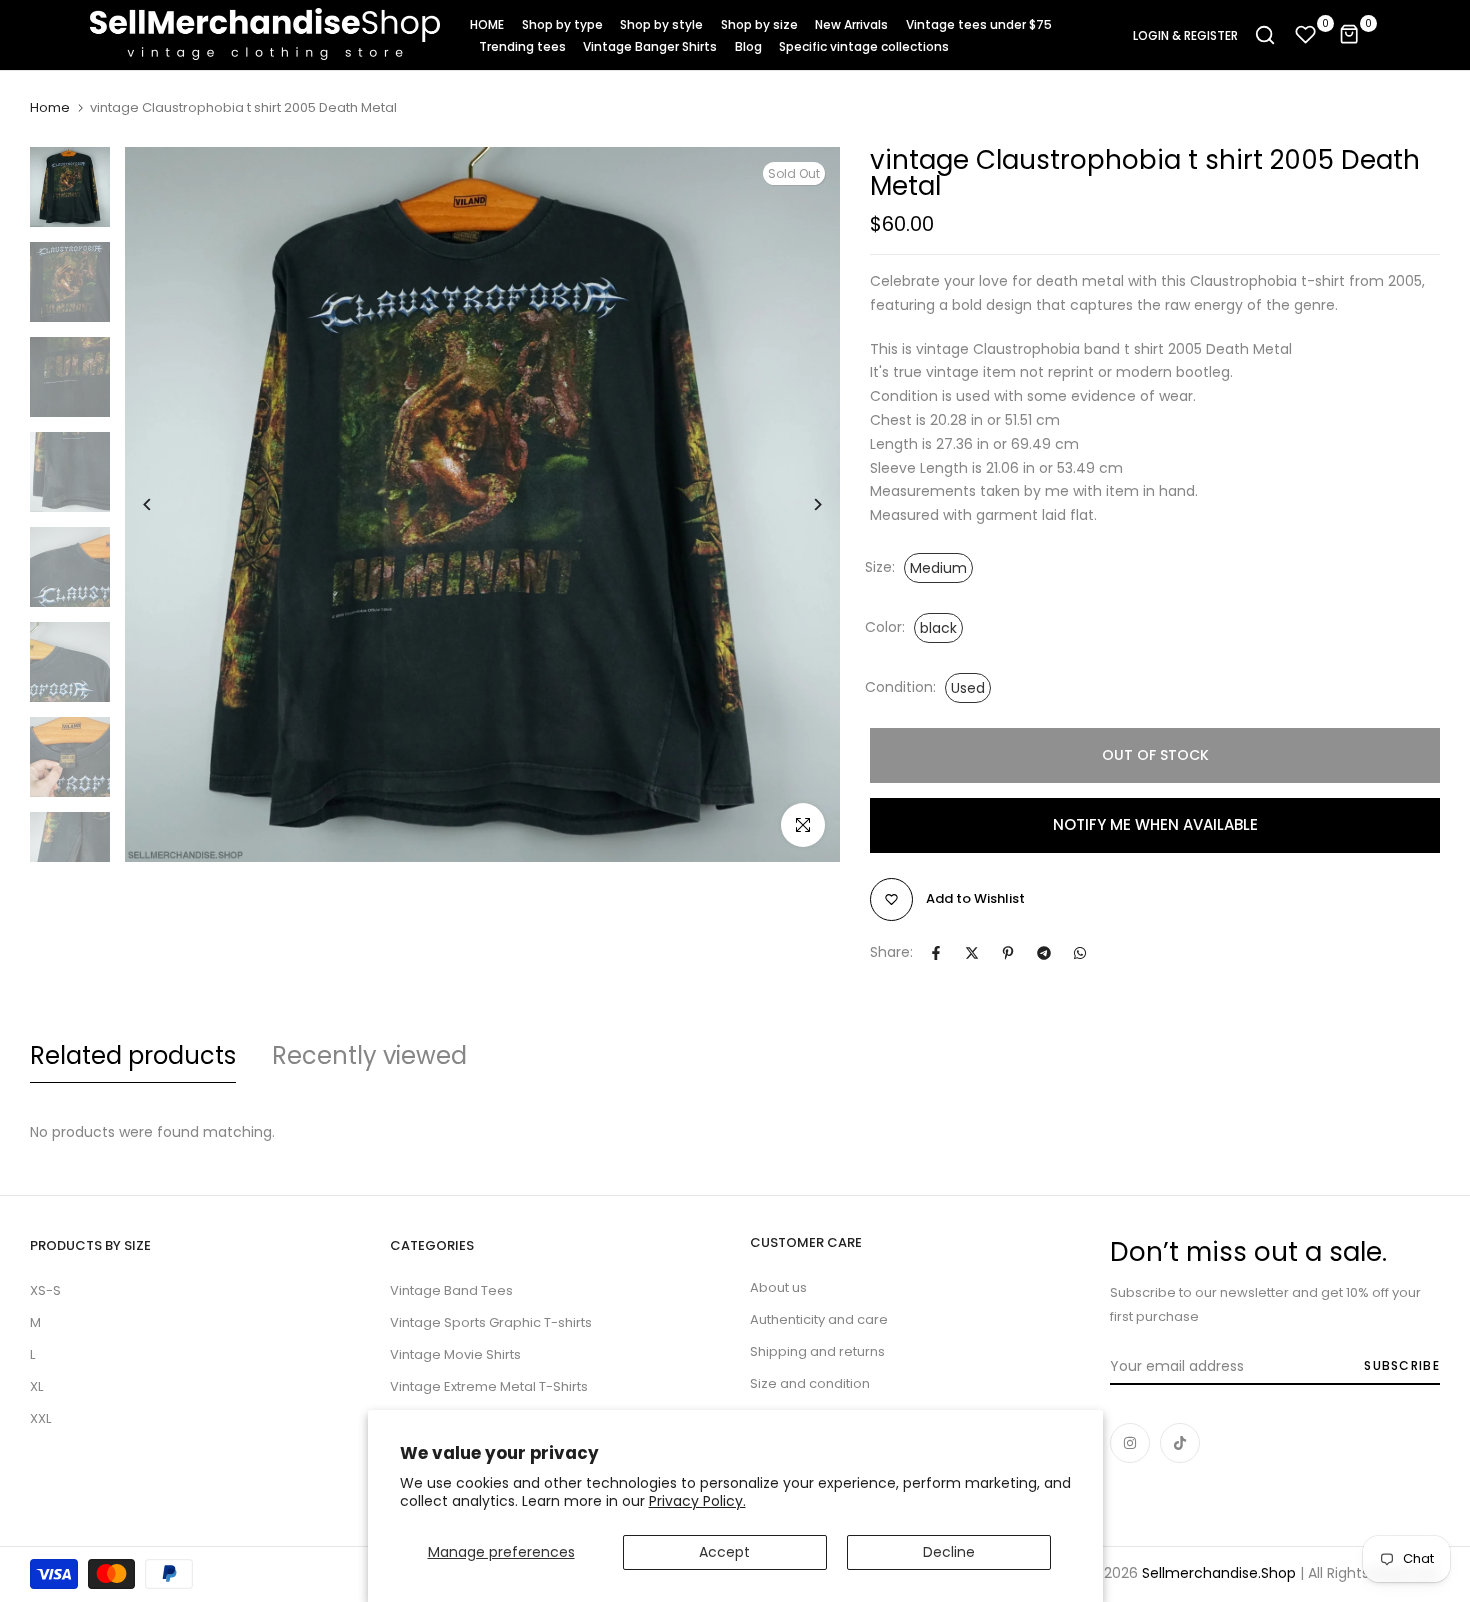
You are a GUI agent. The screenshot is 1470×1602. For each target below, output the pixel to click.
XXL (40, 1418)
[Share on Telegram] (1044, 953)
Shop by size (759, 24)
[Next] (802, 504)
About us (778, 1287)
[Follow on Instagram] (1130, 1443)
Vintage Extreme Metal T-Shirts (489, 1386)
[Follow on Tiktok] (1180, 1443)
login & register (1185, 36)
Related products (133, 1055)
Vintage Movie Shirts (455, 1354)
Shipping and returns (817, 1351)
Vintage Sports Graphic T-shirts (491, 1322)
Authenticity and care (819, 1319)
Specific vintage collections (864, 46)
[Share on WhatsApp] (1080, 953)
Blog (748, 46)
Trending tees (522, 46)
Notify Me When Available (1155, 824)
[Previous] (162, 504)
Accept (724, 1552)
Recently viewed (369, 1055)
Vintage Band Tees (451, 1290)
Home (50, 108)
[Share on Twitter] (972, 953)
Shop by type (562, 24)
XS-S (45, 1290)
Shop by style (661, 24)
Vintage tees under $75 (979, 24)
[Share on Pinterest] (1008, 953)
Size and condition (810, 1383)
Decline (949, 1552)
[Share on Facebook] (936, 953)
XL (36, 1386)
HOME (487, 24)
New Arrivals (851, 24)
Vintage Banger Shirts (650, 46)
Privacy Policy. (697, 1501)
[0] (1306, 35)
